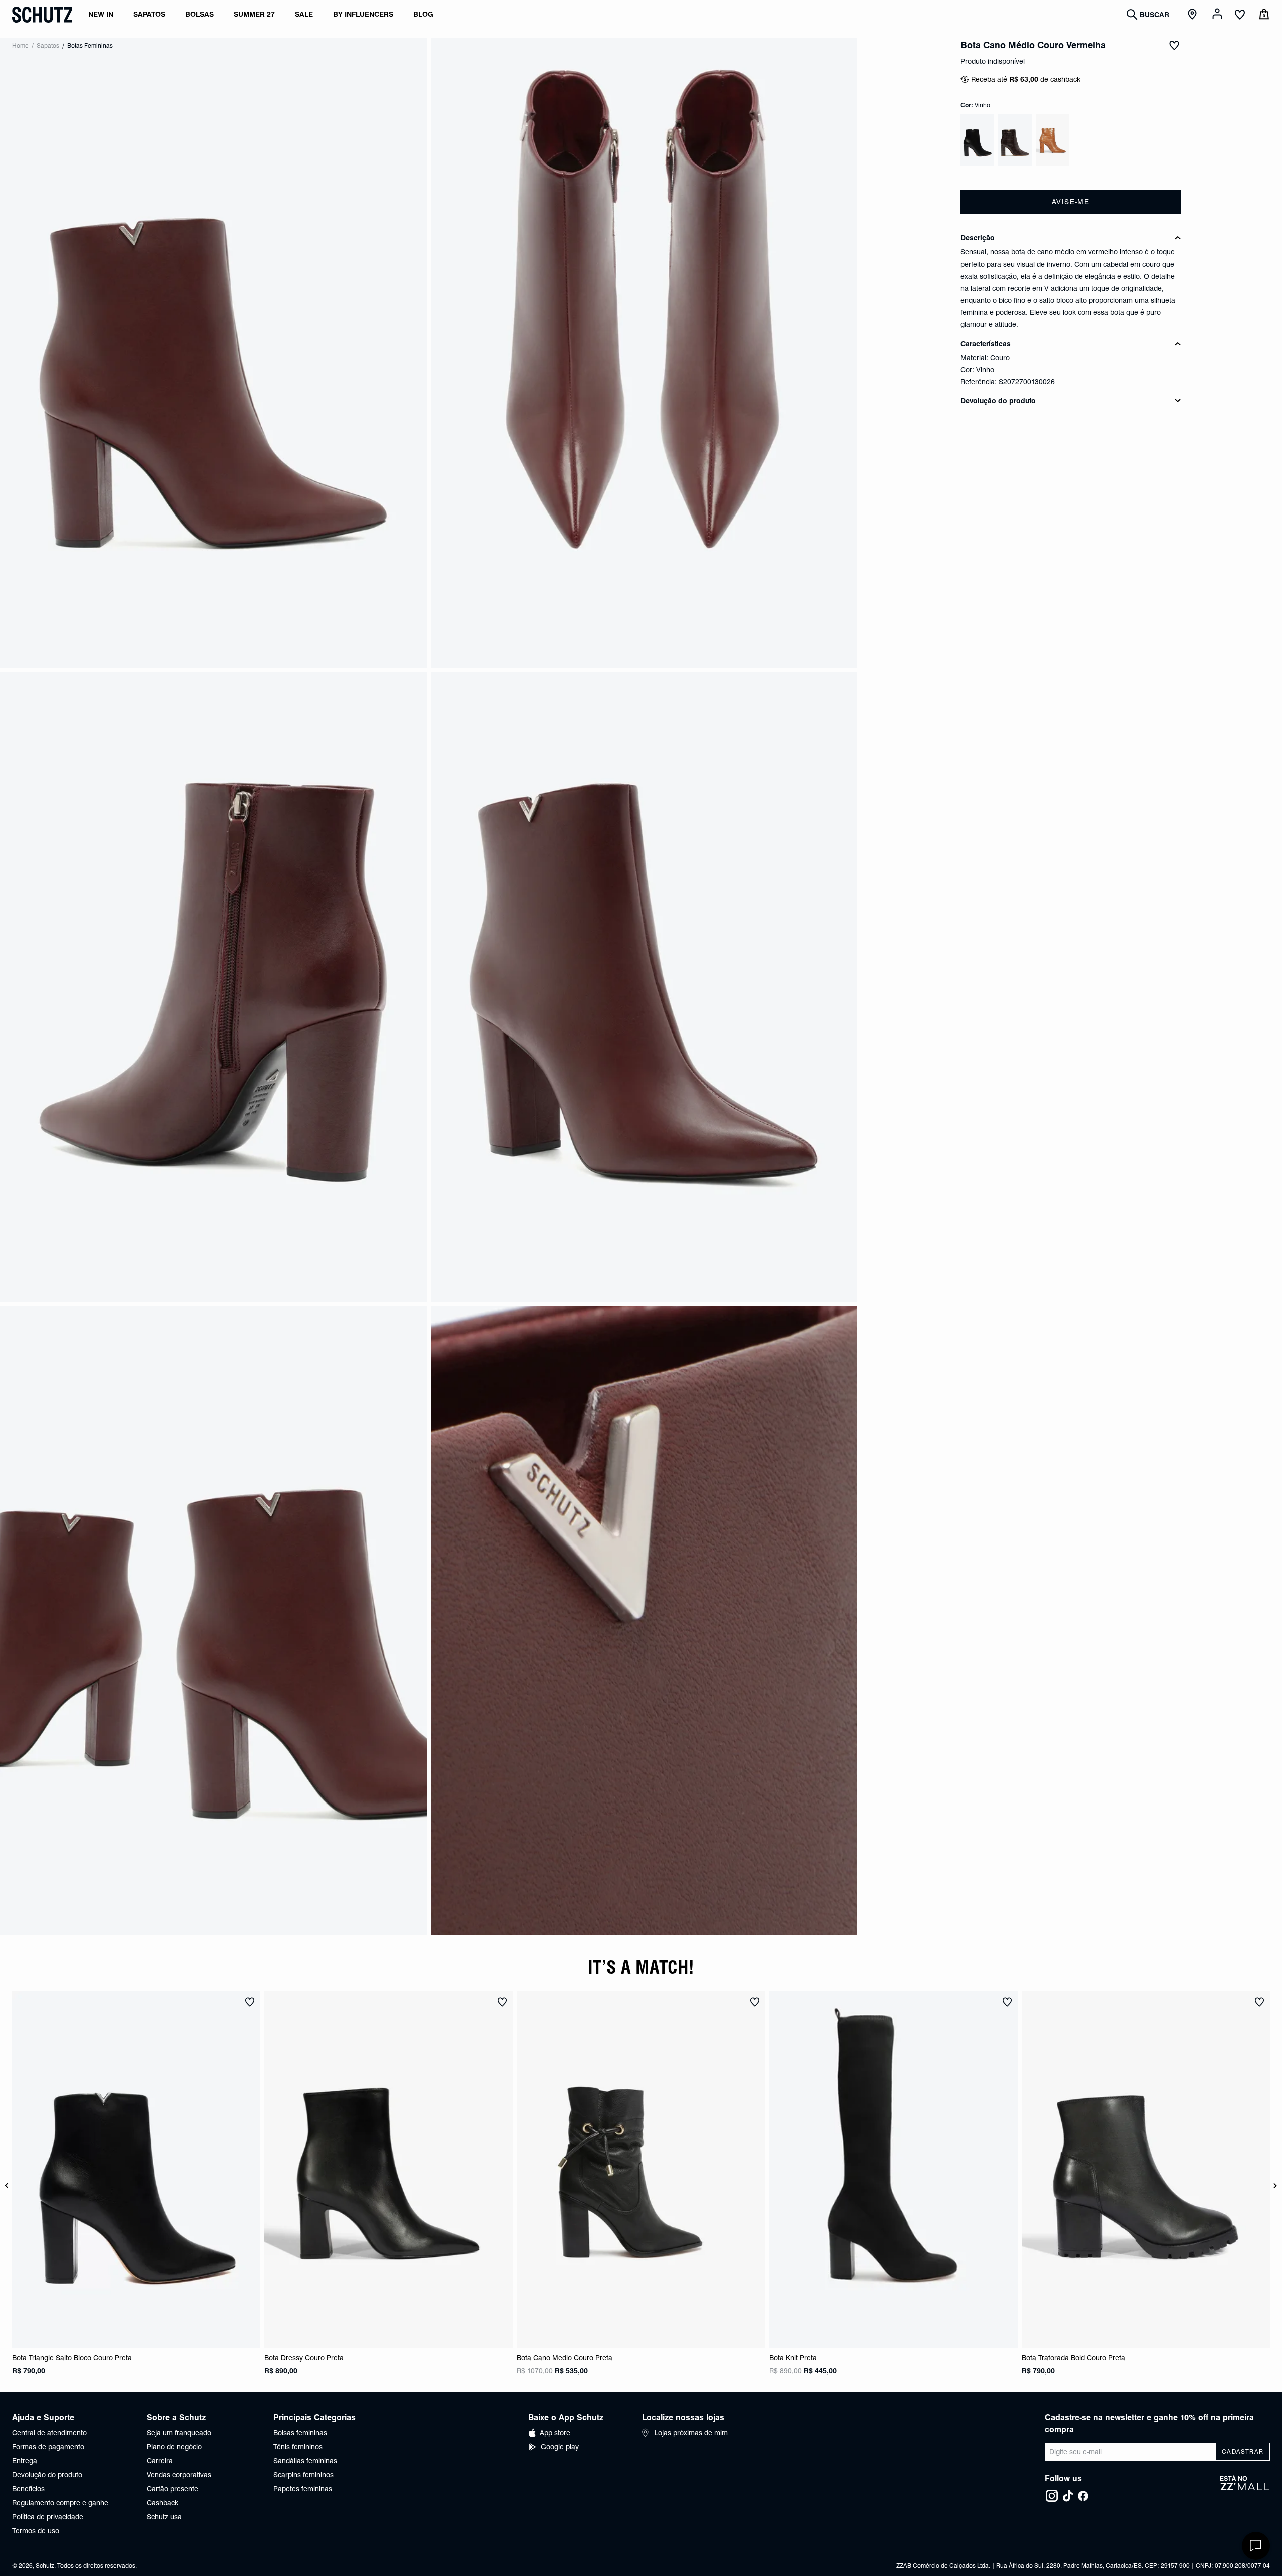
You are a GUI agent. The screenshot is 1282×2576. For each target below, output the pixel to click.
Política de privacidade (48, 2517)
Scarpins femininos (303, 2475)
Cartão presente (173, 2489)
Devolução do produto (47, 2475)
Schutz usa (164, 2517)
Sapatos (48, 45)
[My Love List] (1240, 16)
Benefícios (28, 2489)
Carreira (160, 2461)
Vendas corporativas (179, 2475)
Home (20, 45)
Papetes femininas (303, 2489)
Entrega (25, 2461)
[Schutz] (42, 15)
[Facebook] (1083, 2496)
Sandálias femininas (305, 2461)
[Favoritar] (1174, 45)
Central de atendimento (49, 2433)
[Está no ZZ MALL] (1245, 2489)
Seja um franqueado (179, 2433)
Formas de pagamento (48, 2447)
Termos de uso (36, 2531)
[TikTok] (1068, 2496)
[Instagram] (1052, 2496)
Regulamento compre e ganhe (60, 2503)
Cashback (163, 2503)
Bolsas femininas (300, 2433)
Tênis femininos (298, 2447)
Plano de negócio (174, 2447)
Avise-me (1070, 202)
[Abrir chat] (1256, 2546)
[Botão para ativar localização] (1194, 15)
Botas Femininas (90, 45)
